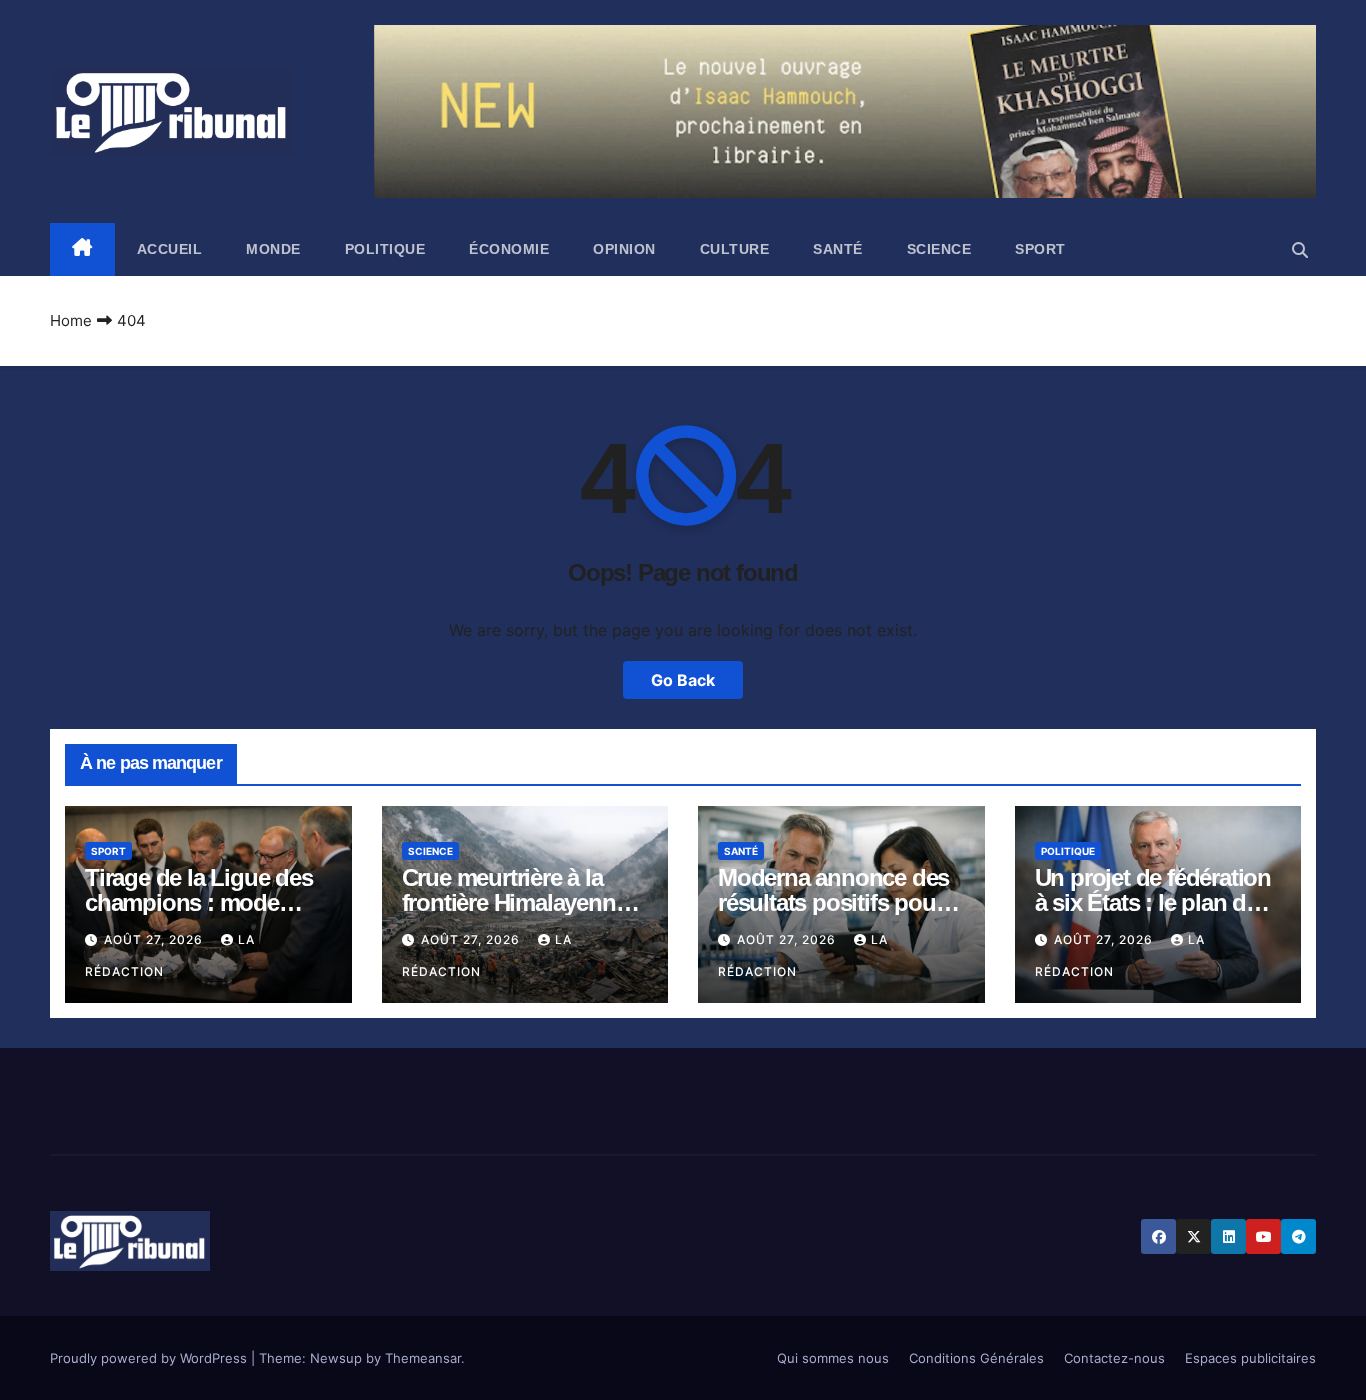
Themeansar (423, 1358)
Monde (273, 249)
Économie (509, 249)
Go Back (683, 680)
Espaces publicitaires (1250, 1358)
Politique (385, 249)
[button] (1300, 250)
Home (71, 320)
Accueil (170, 249)
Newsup (336, 1358)
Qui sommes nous (833, 1358)
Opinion (624, 249)
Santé (838, 249)
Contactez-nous (1114, 1358)
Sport (1040, 249)
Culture (735, 249)
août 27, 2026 (155, 939)
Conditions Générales (976, 1358)
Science (939, 249)
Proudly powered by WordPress (150, 1358)
